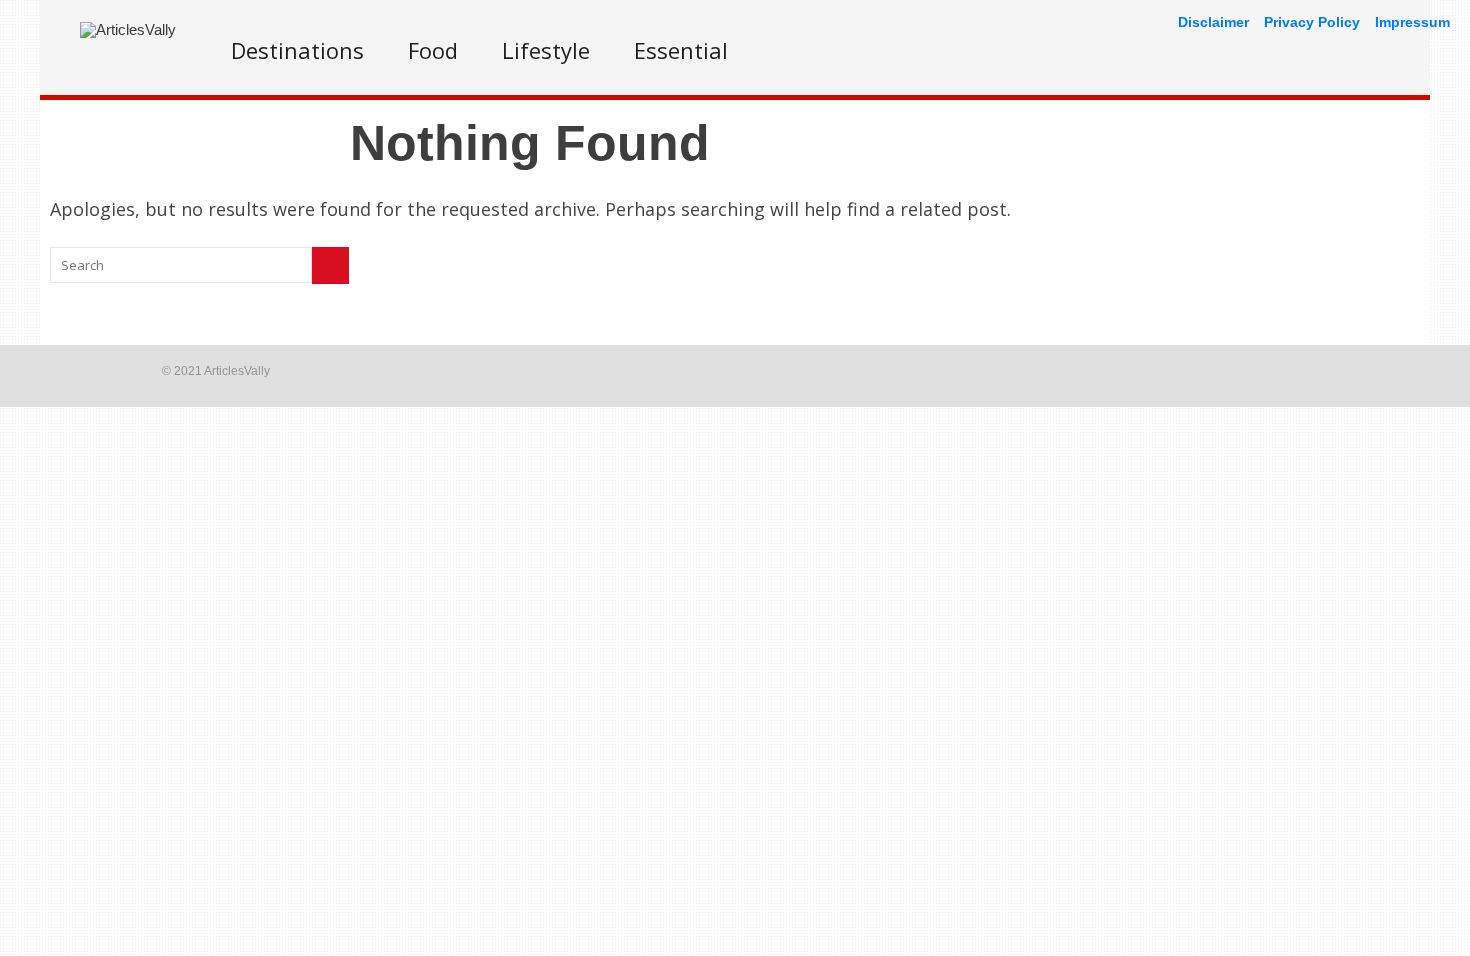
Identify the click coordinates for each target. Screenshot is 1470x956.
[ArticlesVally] (128, 29)
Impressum (1412, 22)
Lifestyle (546, 50)
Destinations (297, 50)
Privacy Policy (1312, 22)
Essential (681, 50)
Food (433, 50)
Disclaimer (1213, 22)
